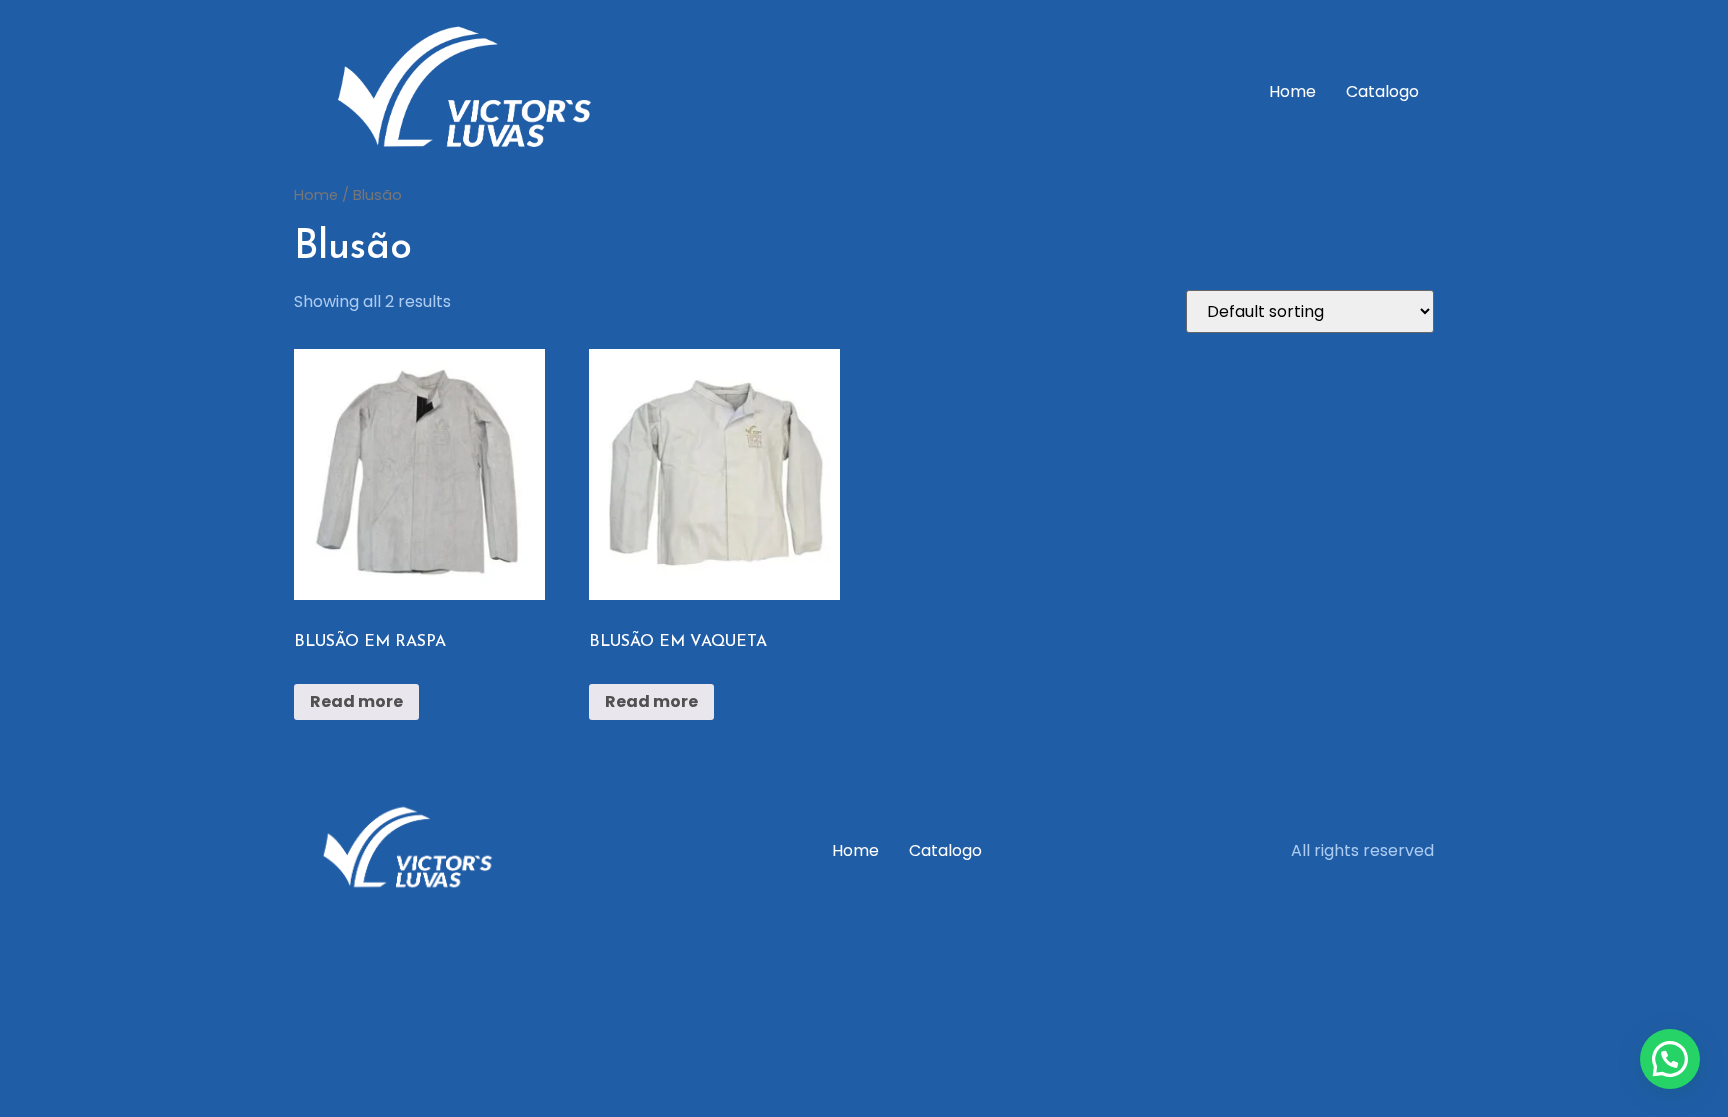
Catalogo (1382, 91)
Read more (356, 701)
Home (1292, 91)
